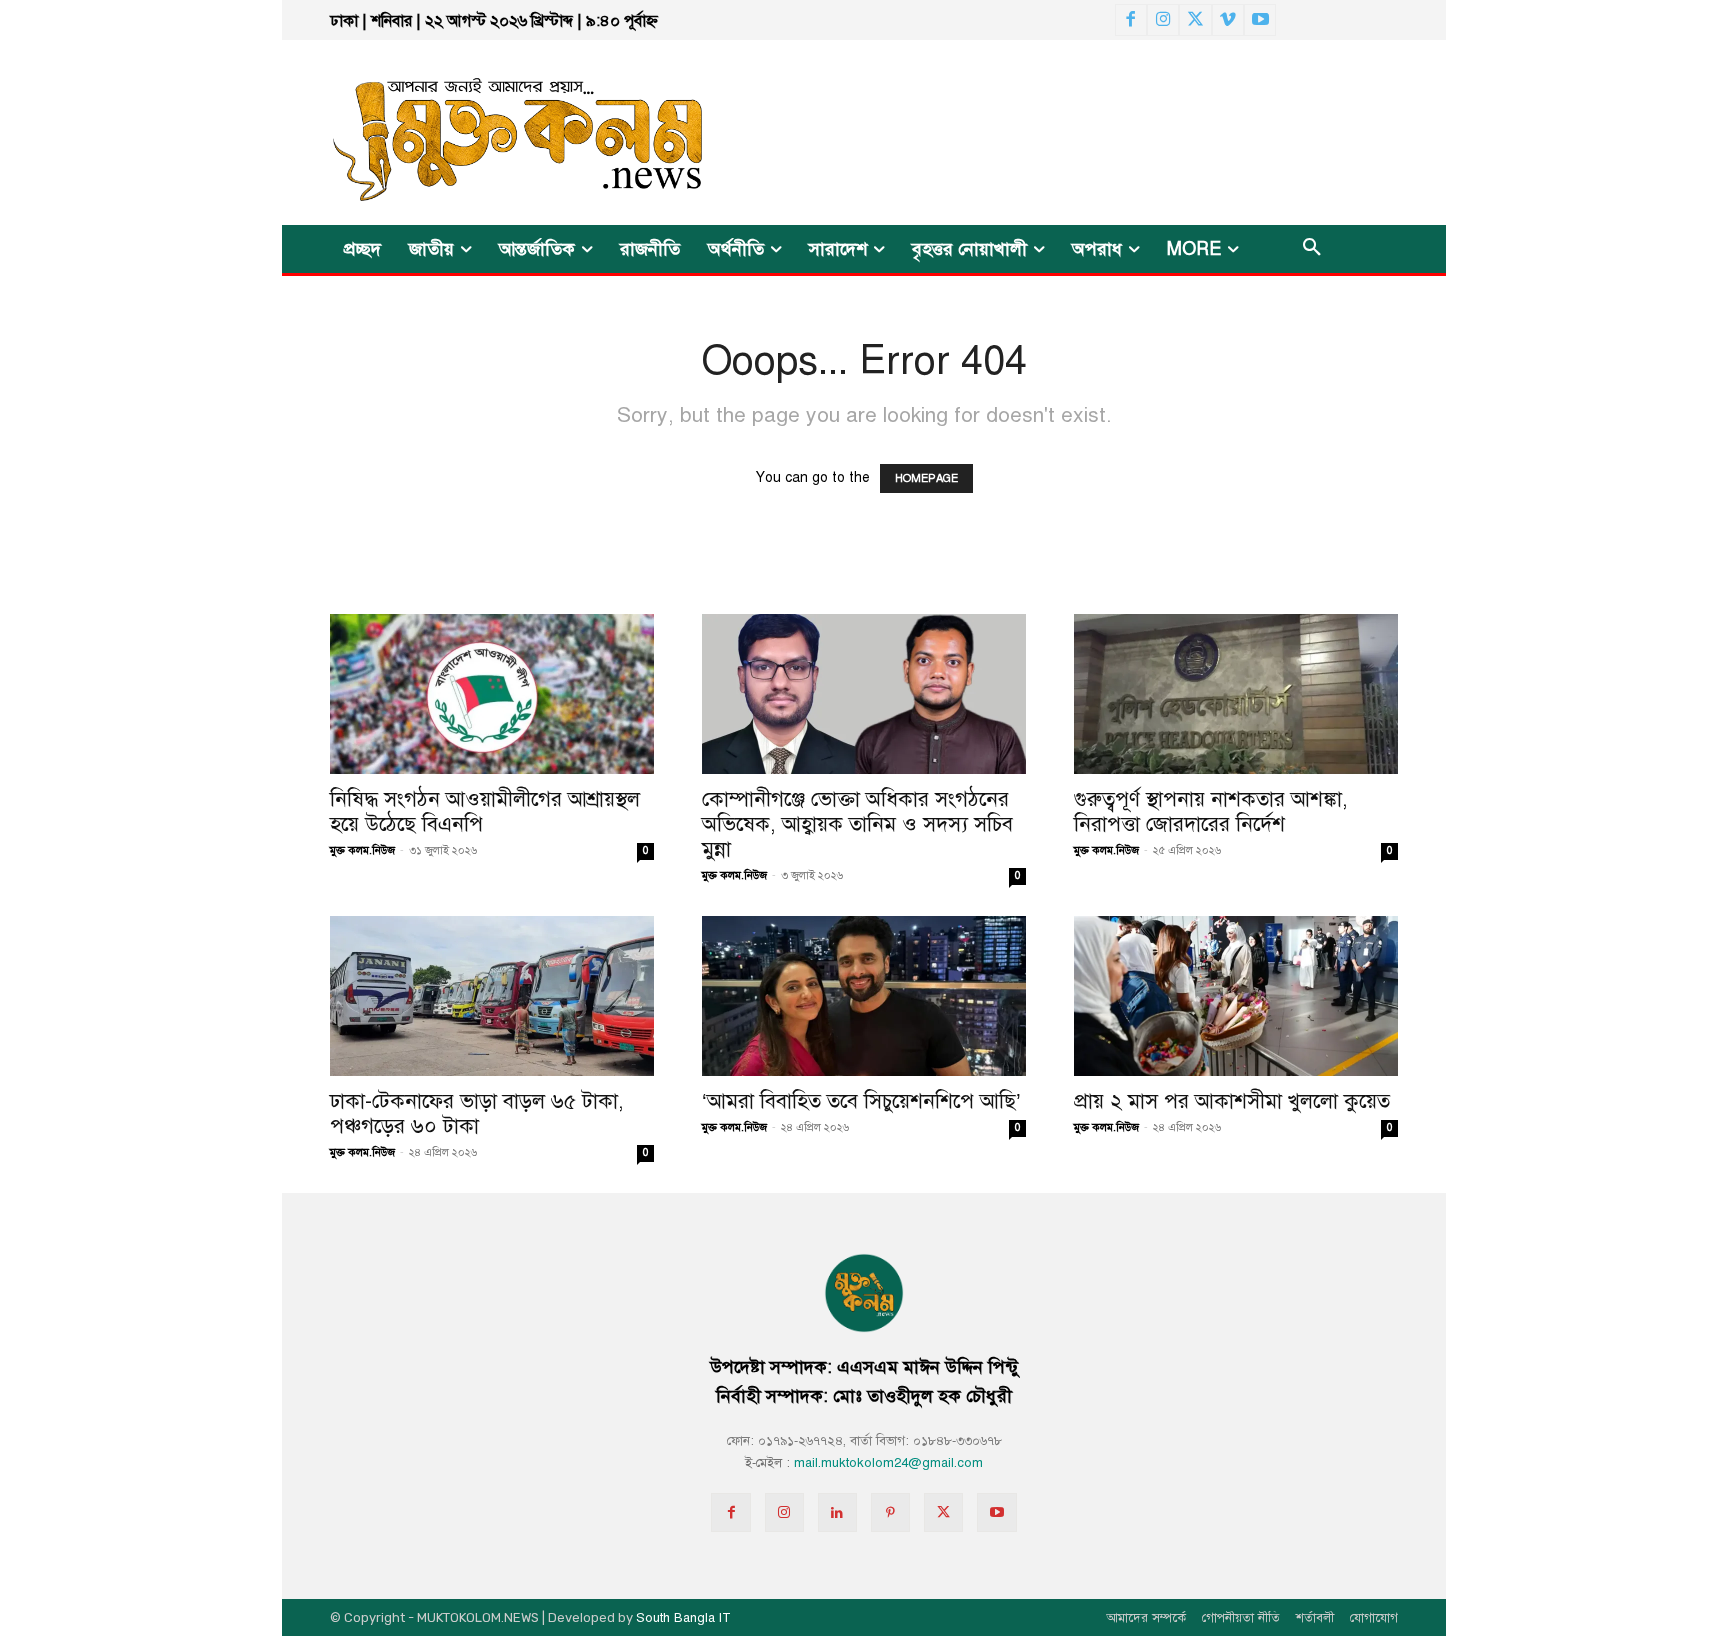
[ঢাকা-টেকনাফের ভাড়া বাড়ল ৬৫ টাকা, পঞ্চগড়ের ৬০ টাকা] (492, 996)
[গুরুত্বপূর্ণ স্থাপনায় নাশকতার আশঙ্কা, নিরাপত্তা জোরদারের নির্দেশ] (1236, 694)
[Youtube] (1260, 20)
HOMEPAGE (926, 478)
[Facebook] (1131, 20)
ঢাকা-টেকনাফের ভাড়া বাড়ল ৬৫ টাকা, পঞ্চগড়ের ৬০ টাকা (477, 1113)
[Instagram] (1163, 20)
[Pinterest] (890, 1512)
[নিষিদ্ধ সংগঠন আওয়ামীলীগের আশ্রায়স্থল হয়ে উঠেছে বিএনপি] (492, 694)
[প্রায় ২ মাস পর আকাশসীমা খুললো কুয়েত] (1236, 996)
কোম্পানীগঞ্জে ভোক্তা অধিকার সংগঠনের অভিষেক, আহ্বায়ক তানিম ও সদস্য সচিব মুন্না (857, 824)
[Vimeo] (1228, 20)
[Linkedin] (837, 1512)
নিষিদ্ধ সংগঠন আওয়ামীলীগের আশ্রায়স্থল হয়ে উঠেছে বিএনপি (485, 811)
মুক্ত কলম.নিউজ (362, 850)
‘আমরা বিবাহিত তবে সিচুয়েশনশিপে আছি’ (861, 1101)
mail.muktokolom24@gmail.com (888, 1463)
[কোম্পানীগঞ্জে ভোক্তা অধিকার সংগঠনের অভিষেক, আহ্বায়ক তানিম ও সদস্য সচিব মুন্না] (864, 694)
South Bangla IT (683, 1618)
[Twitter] (1195, 20)
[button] (1312, 249)
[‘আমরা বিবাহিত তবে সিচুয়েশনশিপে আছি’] (864, 996)
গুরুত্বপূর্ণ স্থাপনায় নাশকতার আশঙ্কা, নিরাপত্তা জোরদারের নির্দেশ (1211, 811)
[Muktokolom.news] (482, 132)
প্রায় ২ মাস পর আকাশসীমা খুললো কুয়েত (1232, 1101)
